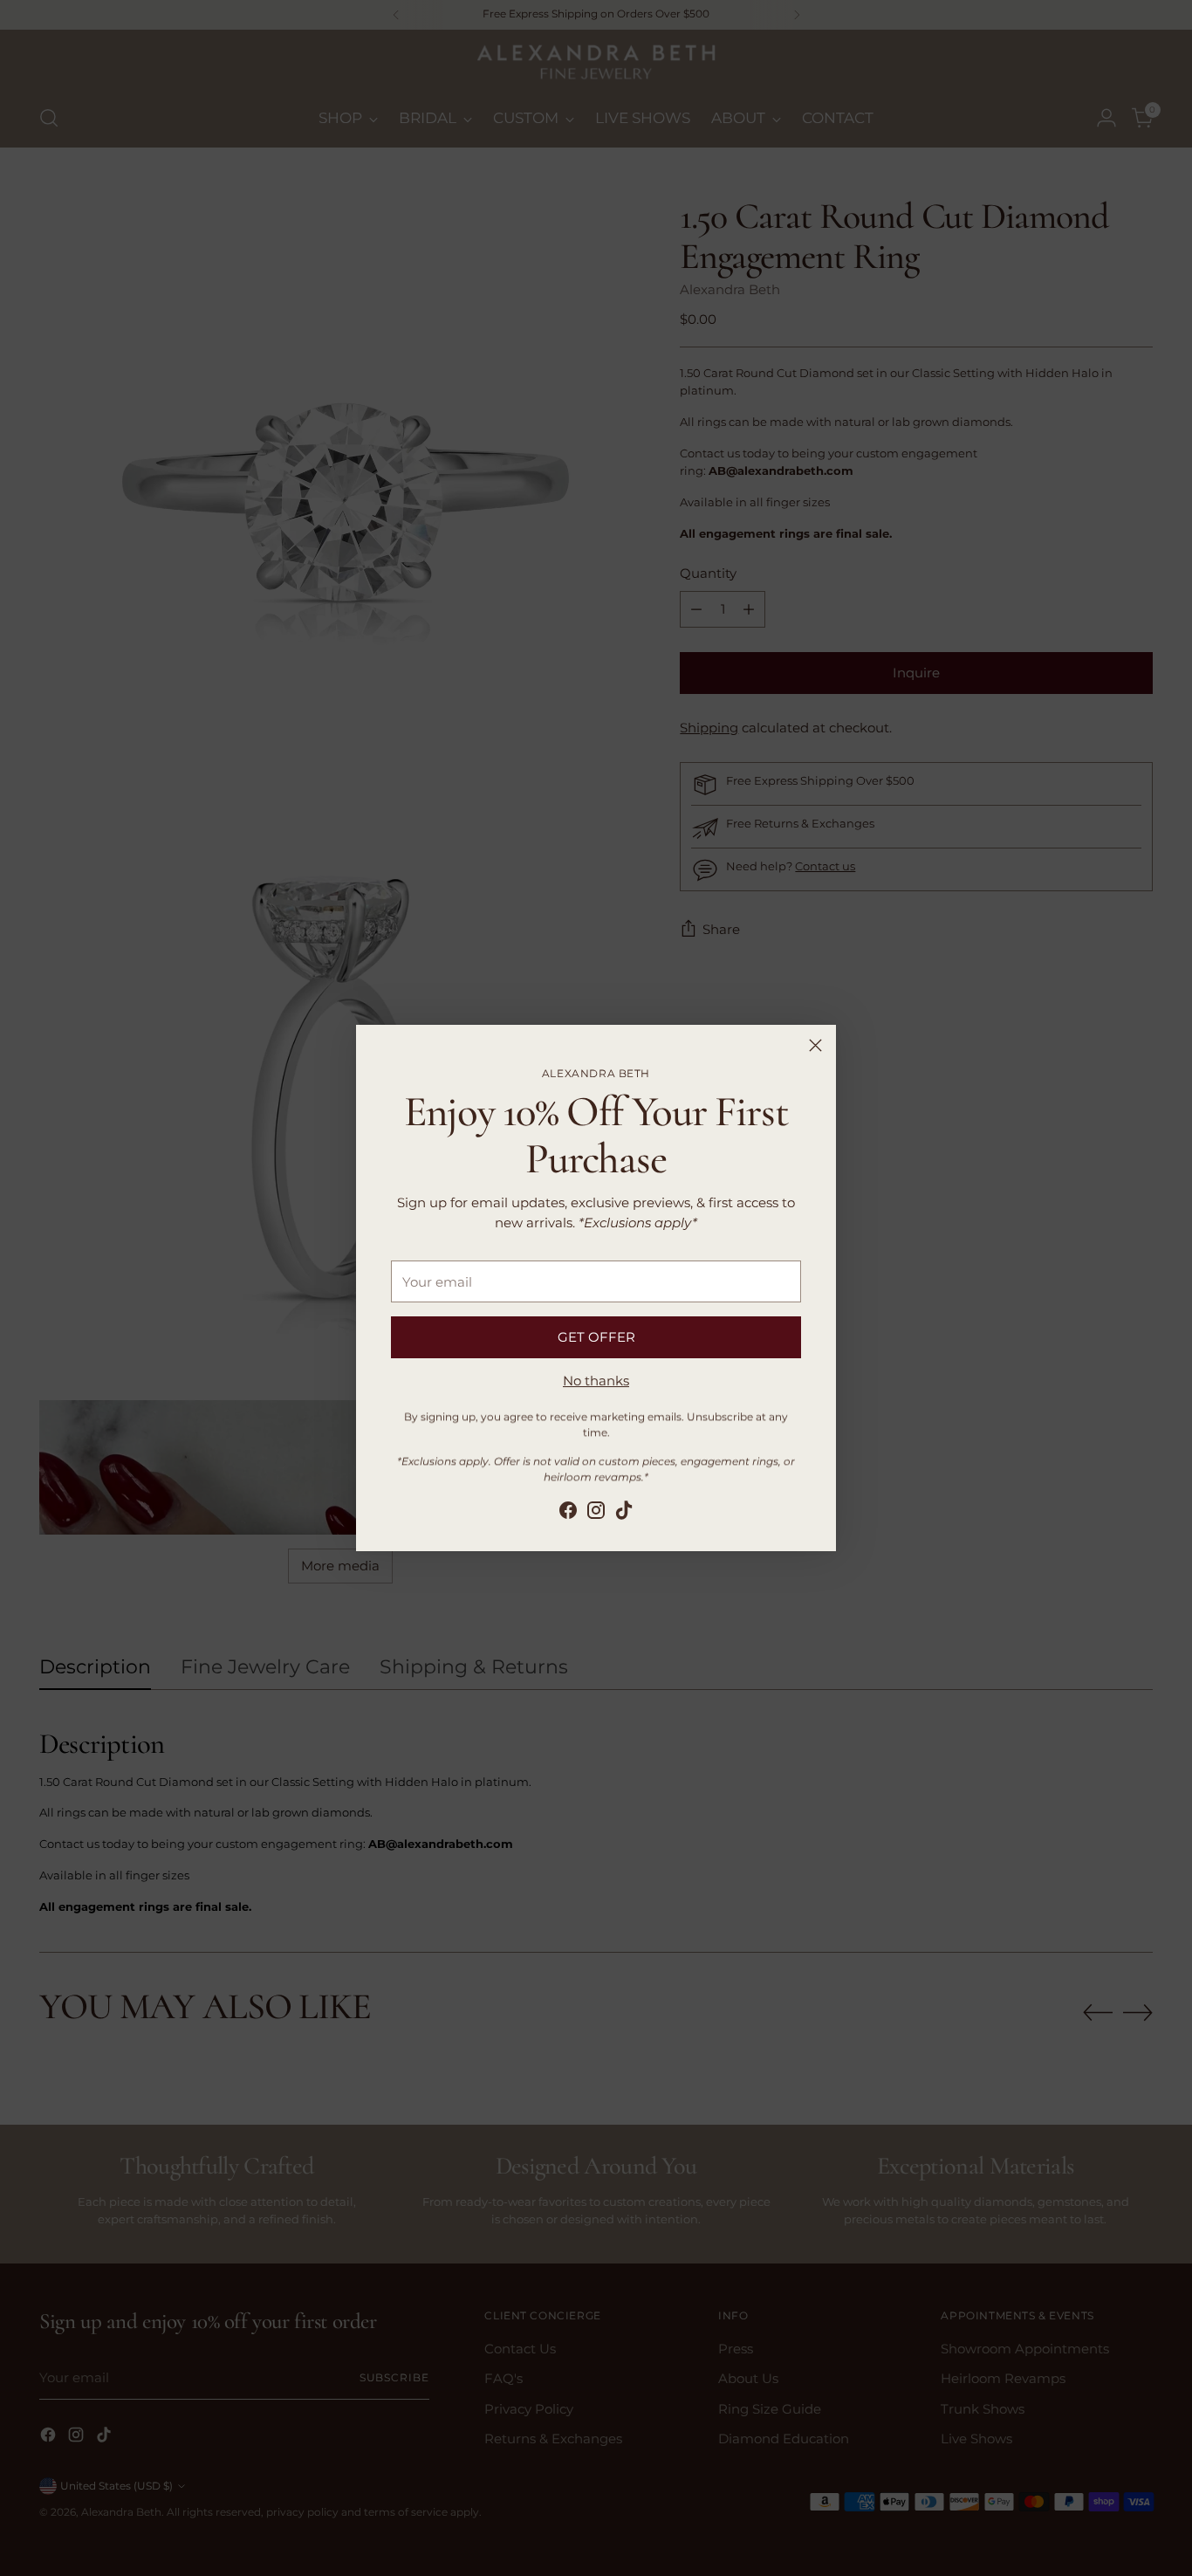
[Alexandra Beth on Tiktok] (624, 1512)
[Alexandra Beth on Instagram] (596, 1512)
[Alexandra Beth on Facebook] (568, 1512)
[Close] (815, 1045)
